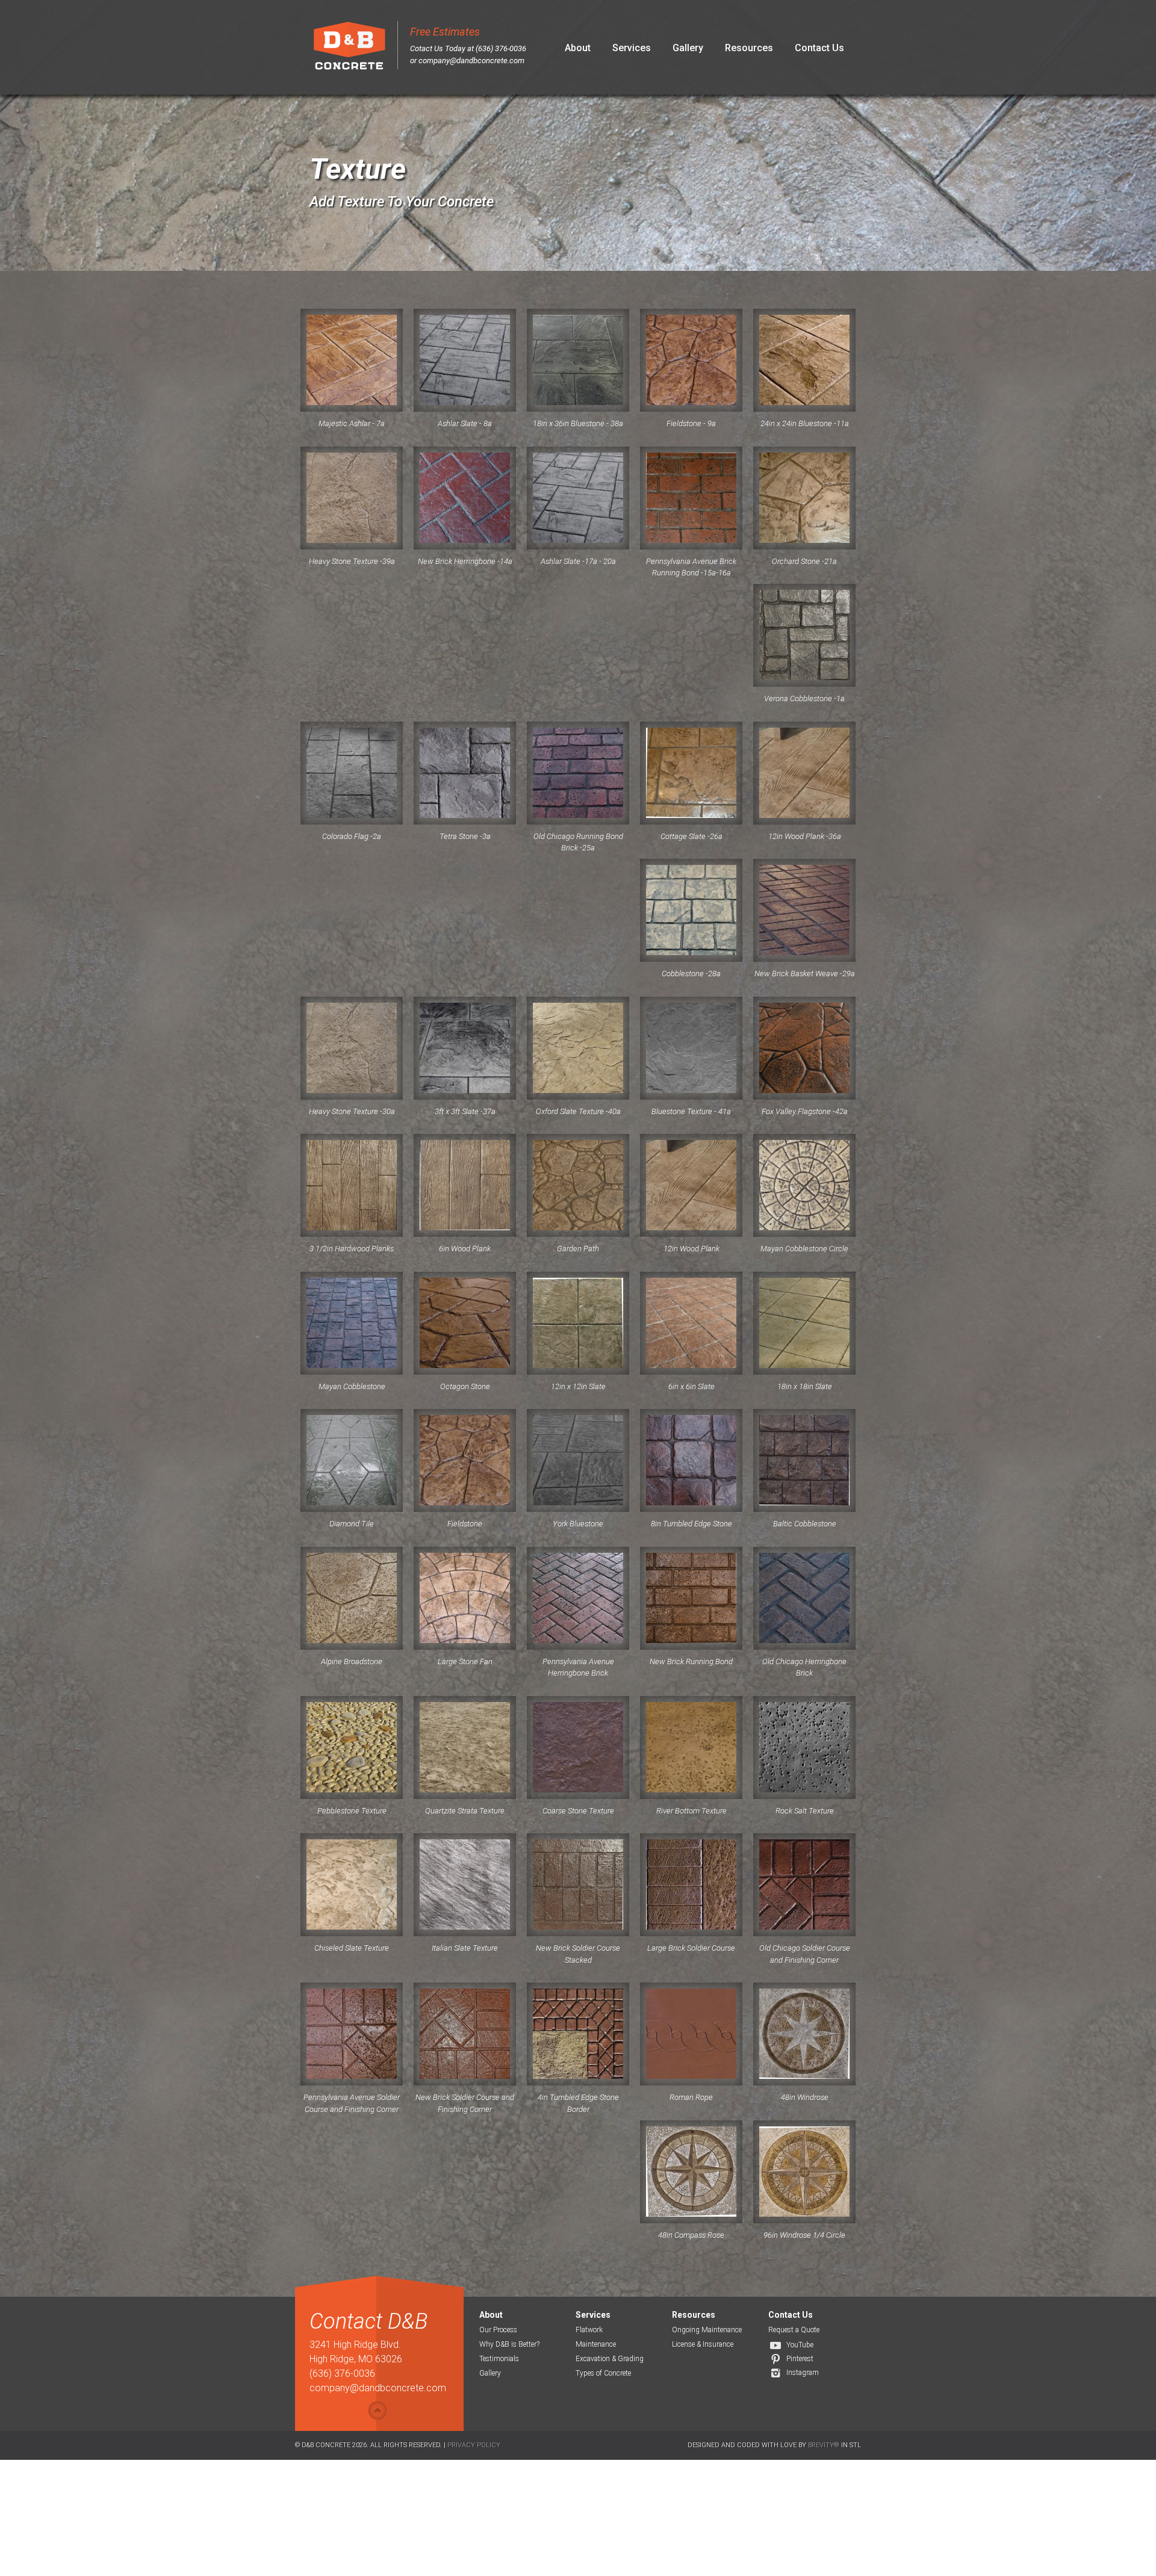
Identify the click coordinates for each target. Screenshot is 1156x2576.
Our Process (498, 2330)
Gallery (688, 48)
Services (632, 48)
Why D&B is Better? (509, 2344)
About (578, 48)
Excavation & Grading (610, 2359)
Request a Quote (794, 2330)
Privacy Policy (474, 2445)
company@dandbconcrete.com (471, 60)
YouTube (800, 2345)
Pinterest (800, 2359)
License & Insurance (703, 2344)
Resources (749, 48)
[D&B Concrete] (349, 47)
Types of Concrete (603, 2373)
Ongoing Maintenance (707, 2330)
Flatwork (589, 2330)
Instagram (803, 2373)
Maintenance (596, 2344)
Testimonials (499, 2359)
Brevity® (824, 2445)
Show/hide (378, 2410)
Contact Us (819, 48)
